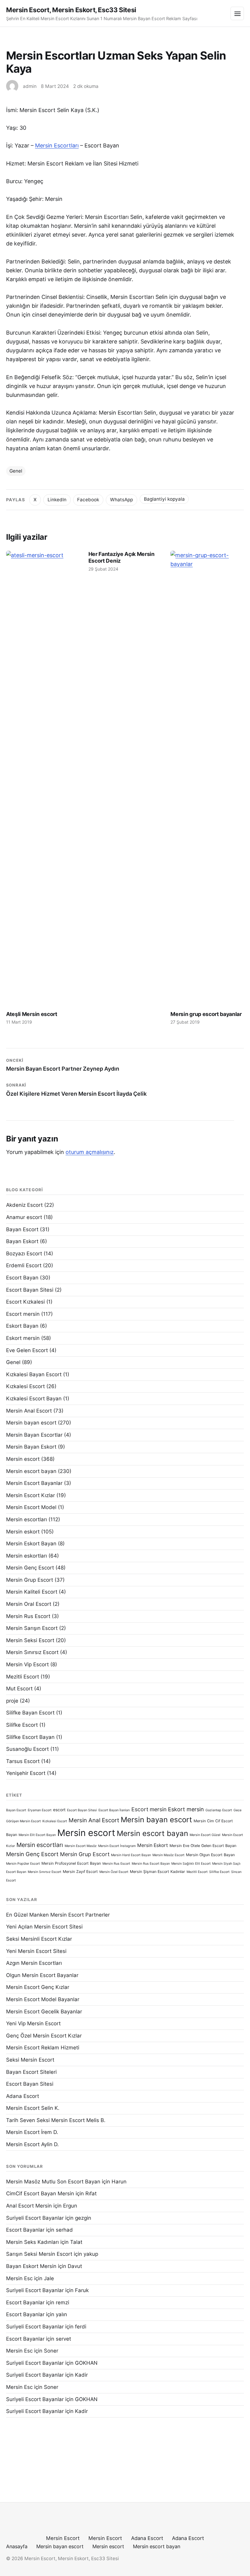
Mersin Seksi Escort (30, 1640)
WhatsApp (121, 500)
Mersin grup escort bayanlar (206, 1014)
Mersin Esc (19, 2278)
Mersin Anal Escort (29, 1411)
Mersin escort (23, 1459)
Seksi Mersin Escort (30, 2060)
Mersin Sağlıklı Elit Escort (191, 1864)
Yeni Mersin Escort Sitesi (36, 1951)
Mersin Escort (63, 2538)
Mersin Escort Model (31, 1507)
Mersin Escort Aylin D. (32, 2144)
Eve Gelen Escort (27, 1350)
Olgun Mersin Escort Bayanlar (42, 1975)
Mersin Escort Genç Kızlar (38, 1987)
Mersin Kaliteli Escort (32, 1592)
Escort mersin (23, 1314)
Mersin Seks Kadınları (32, 2242)
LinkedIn (57, 500)
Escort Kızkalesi (25, 1302)
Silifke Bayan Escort (30, 1713)
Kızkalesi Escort (25, 1386)
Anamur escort (24, 1217)
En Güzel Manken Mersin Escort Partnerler (58, 1915)
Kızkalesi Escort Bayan (34, 1399)
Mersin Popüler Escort (23, 1864)
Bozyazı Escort (24, 1254)
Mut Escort (19, 1689)
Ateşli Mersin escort (32, 1014)
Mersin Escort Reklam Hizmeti (43, 2048)
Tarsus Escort (23, 1761)
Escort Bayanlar (25, 2230)
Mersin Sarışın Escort (32, 1628)
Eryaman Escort (40, 1810)
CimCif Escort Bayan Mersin (40, 2193)
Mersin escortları (27, 1519)
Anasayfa (17, 2546)
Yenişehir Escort (26, 1773)
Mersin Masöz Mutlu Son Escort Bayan (53, 2182)
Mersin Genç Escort (30, 1568)
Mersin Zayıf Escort (80, 1872)
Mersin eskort (23, 1532)
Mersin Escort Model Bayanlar (43, 1999)
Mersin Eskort (153, 1845)
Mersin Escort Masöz (81, 1846)
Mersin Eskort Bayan (31, 1544)
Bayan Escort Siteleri (31, 2072)
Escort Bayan (22, 1278)
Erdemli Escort (24, 1265)
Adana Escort (23, 2096)
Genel (16, 471)
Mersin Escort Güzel (205, 1835)
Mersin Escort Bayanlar (34, 1483)
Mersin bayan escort (31, 1423)
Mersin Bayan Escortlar (34, 1435)
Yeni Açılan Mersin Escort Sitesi (44, 1927)
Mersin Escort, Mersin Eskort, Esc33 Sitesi (71, 10)
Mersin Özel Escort (114, 1872)
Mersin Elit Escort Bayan (37, 1835)
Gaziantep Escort (219, 1810)
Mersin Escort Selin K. (33, 2108)
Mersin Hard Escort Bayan (131, 1855)
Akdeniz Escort (24, 1205)
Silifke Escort (22, 1725)
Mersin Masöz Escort (168, 1855)
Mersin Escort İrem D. (32, 2132)
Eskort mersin (23, 1338)
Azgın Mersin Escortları (34, 1963)
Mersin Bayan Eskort (31, 1447)
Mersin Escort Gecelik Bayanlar (44, 2012)
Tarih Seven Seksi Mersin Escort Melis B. (56, 2120)
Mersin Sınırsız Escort (32, 1652)
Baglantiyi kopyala (164, 499)
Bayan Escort (22, 1229)
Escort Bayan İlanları (114, 1810)
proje (12, 1701)
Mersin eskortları (27, 1556)
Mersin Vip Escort (27, 1664)
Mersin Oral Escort (29, 1604)
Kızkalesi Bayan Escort (34, 1374)
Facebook (88, 500)
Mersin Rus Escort (28, 1616)
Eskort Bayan (22, 1326)
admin (30, 86)
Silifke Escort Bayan (30, 1737)
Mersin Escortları (57, 145)
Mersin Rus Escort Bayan (151, 1864)
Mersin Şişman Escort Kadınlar (157, 1872)
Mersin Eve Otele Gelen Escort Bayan (203, 1846)
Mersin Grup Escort (30, 1580)
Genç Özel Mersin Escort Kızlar (44, 2036)
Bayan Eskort (22, 1241)
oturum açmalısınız (90, 1152)
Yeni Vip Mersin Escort (33, 2023)
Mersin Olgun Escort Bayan (210, 1855)
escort (59, 1810)
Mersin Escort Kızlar (30, 1495)
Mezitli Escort (23, 1677)
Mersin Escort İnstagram (117, 1846)
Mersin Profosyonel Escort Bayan (71, 1863)
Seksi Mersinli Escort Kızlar (39, 1939)
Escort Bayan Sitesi (30, 1290)
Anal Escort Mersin (29, 2206)
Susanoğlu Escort (27, 1749)
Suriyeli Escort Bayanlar (35, 2218)
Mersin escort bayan (31, 1471)
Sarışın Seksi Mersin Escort (39, 2254)
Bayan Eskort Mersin (31, 2266)
